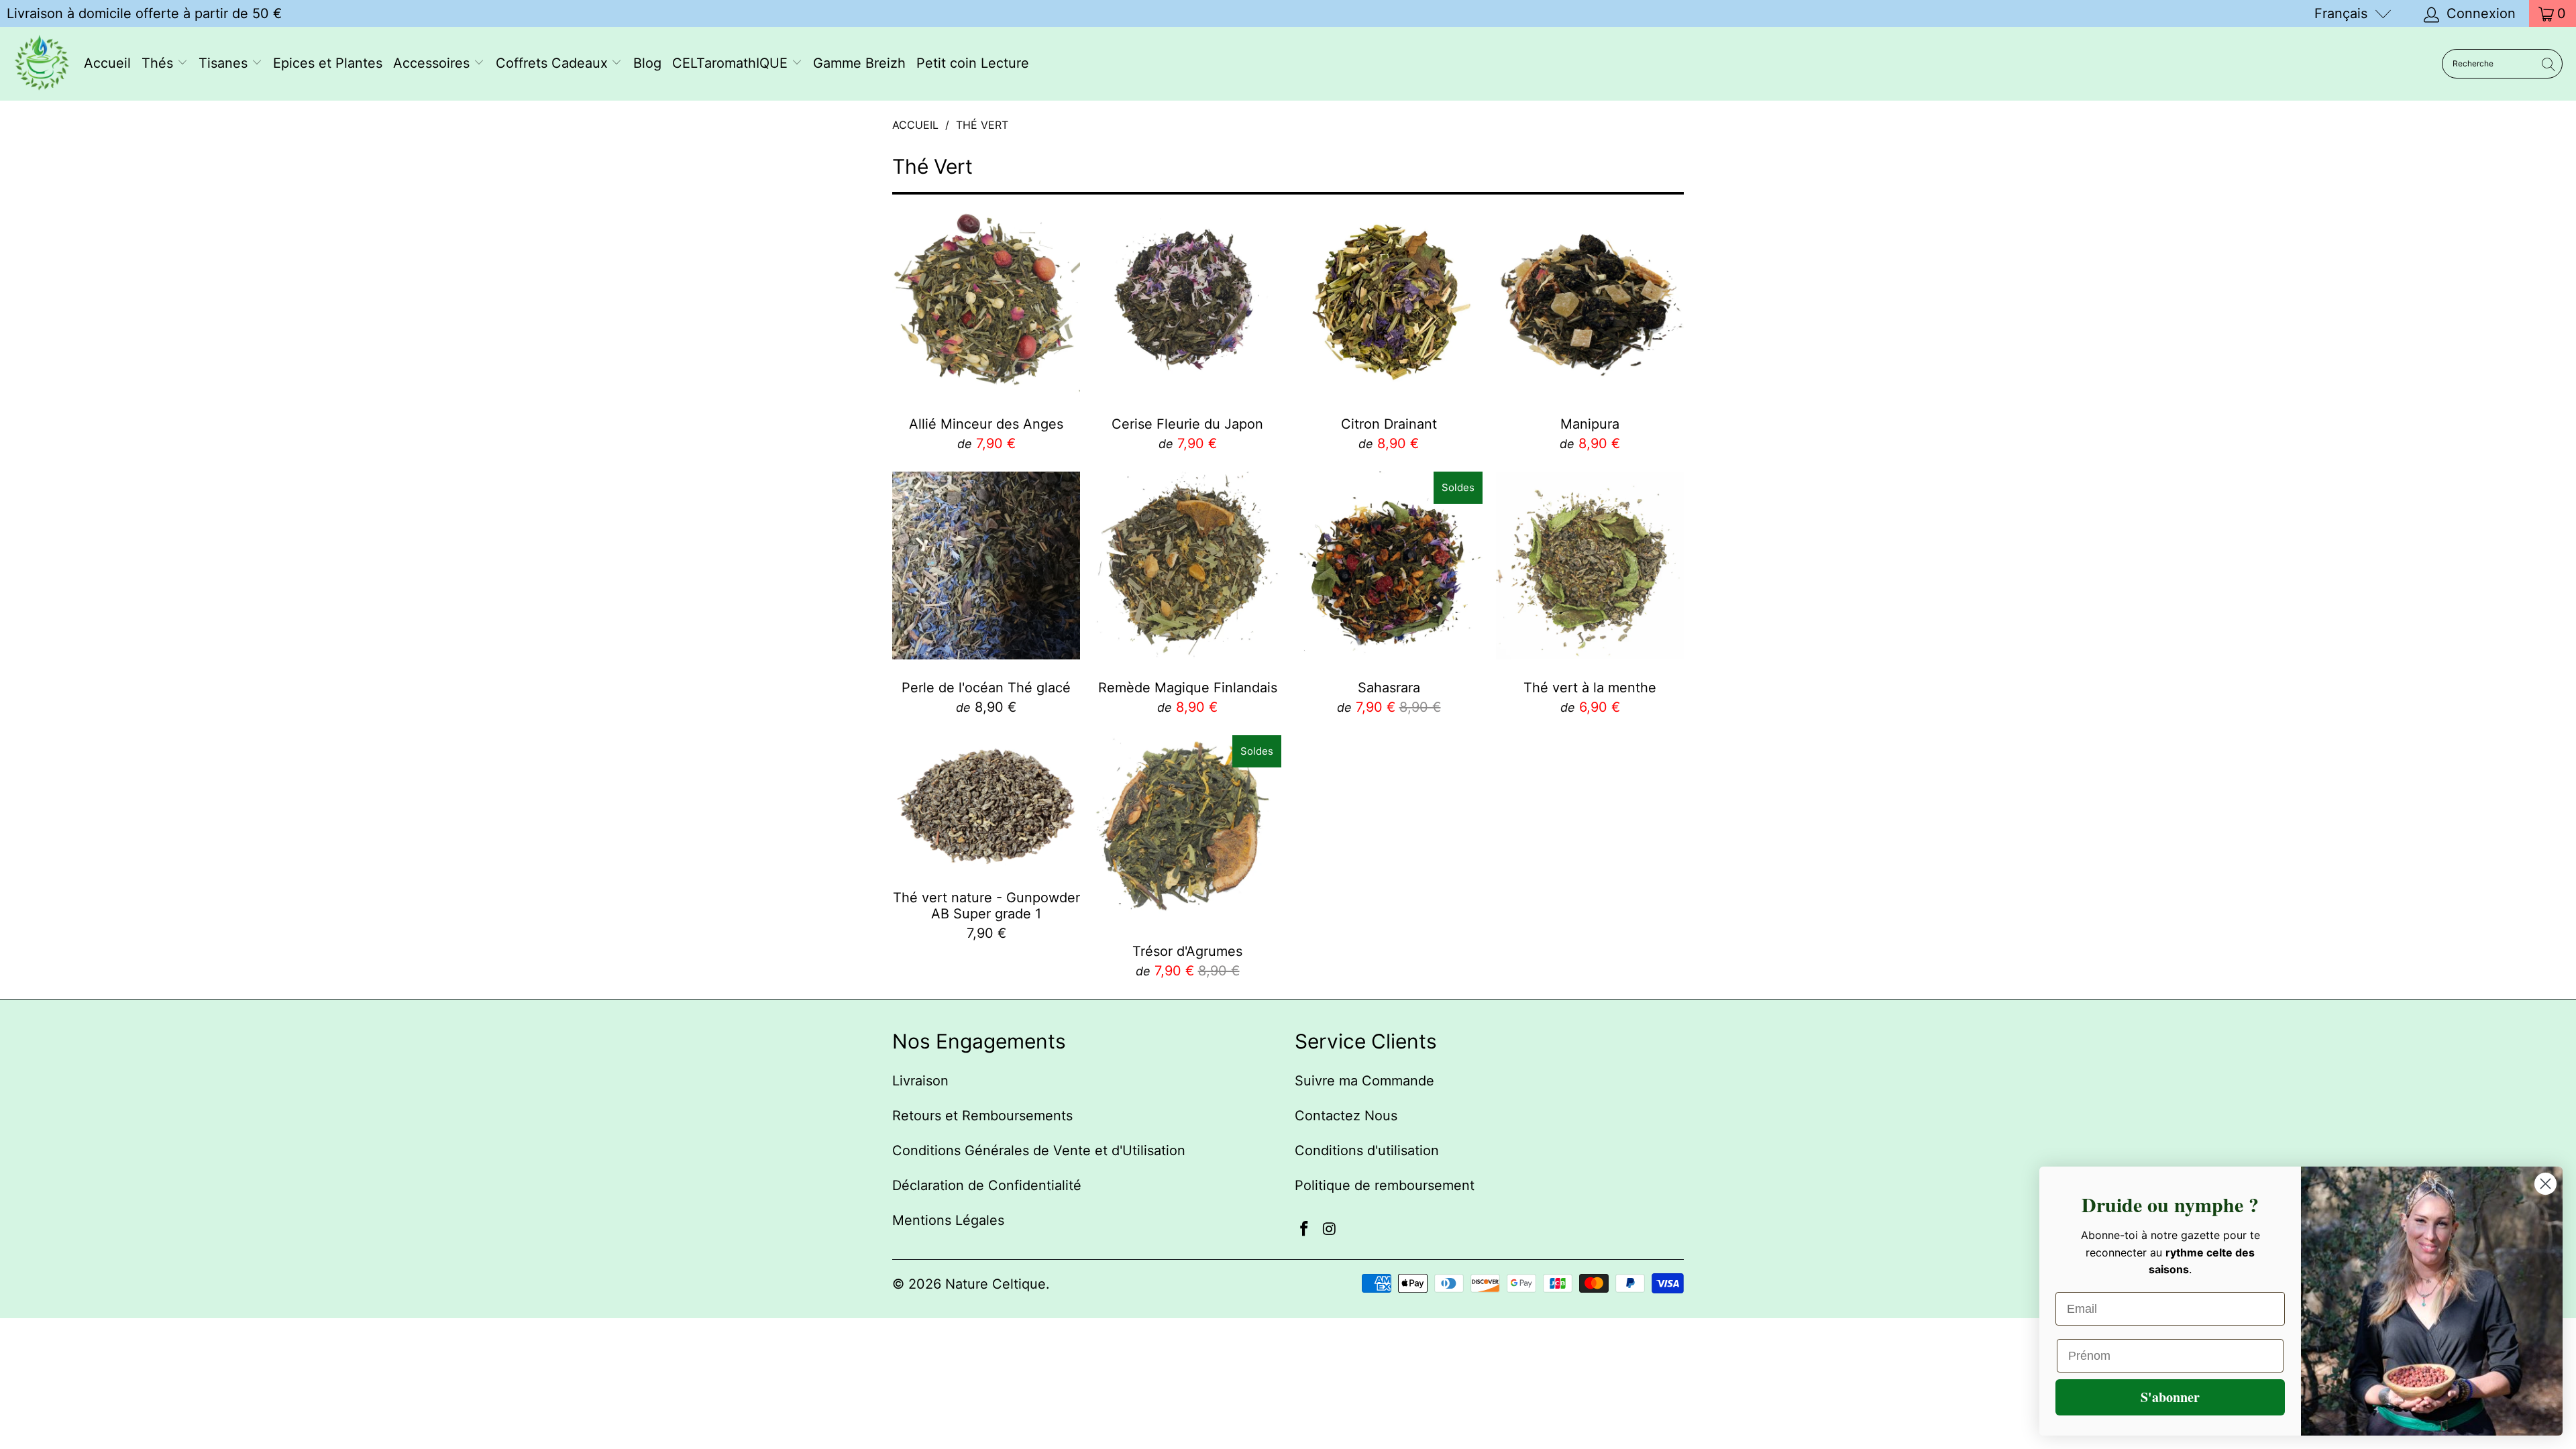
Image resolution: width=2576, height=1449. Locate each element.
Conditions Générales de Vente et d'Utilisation (1039, 1150)
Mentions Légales (948, 1220)
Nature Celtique (996, 1284)
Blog (647, 63)
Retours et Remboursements (982, 1116)
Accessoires (433, 63)
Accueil (107, 63)
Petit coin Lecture (973, 63)
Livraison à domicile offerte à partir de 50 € (144, 13)
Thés (159, 63)
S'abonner (2170, 1397)
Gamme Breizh (859, 63)
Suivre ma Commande (1364, 1081)
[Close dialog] (2545, 1184)
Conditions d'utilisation (1367, 1150)
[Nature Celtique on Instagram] (1330, 1229)
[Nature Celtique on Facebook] (1305, 1229)
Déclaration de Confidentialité (987, 1185)
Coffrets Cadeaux (554, 63)
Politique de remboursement (1385, 1185)
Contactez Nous (1346, 1116)
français (2341, 13)
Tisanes (225, 63)
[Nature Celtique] (42, 64)
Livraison (920, 1081)
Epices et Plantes (328, 63)
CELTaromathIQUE (732, 63)
